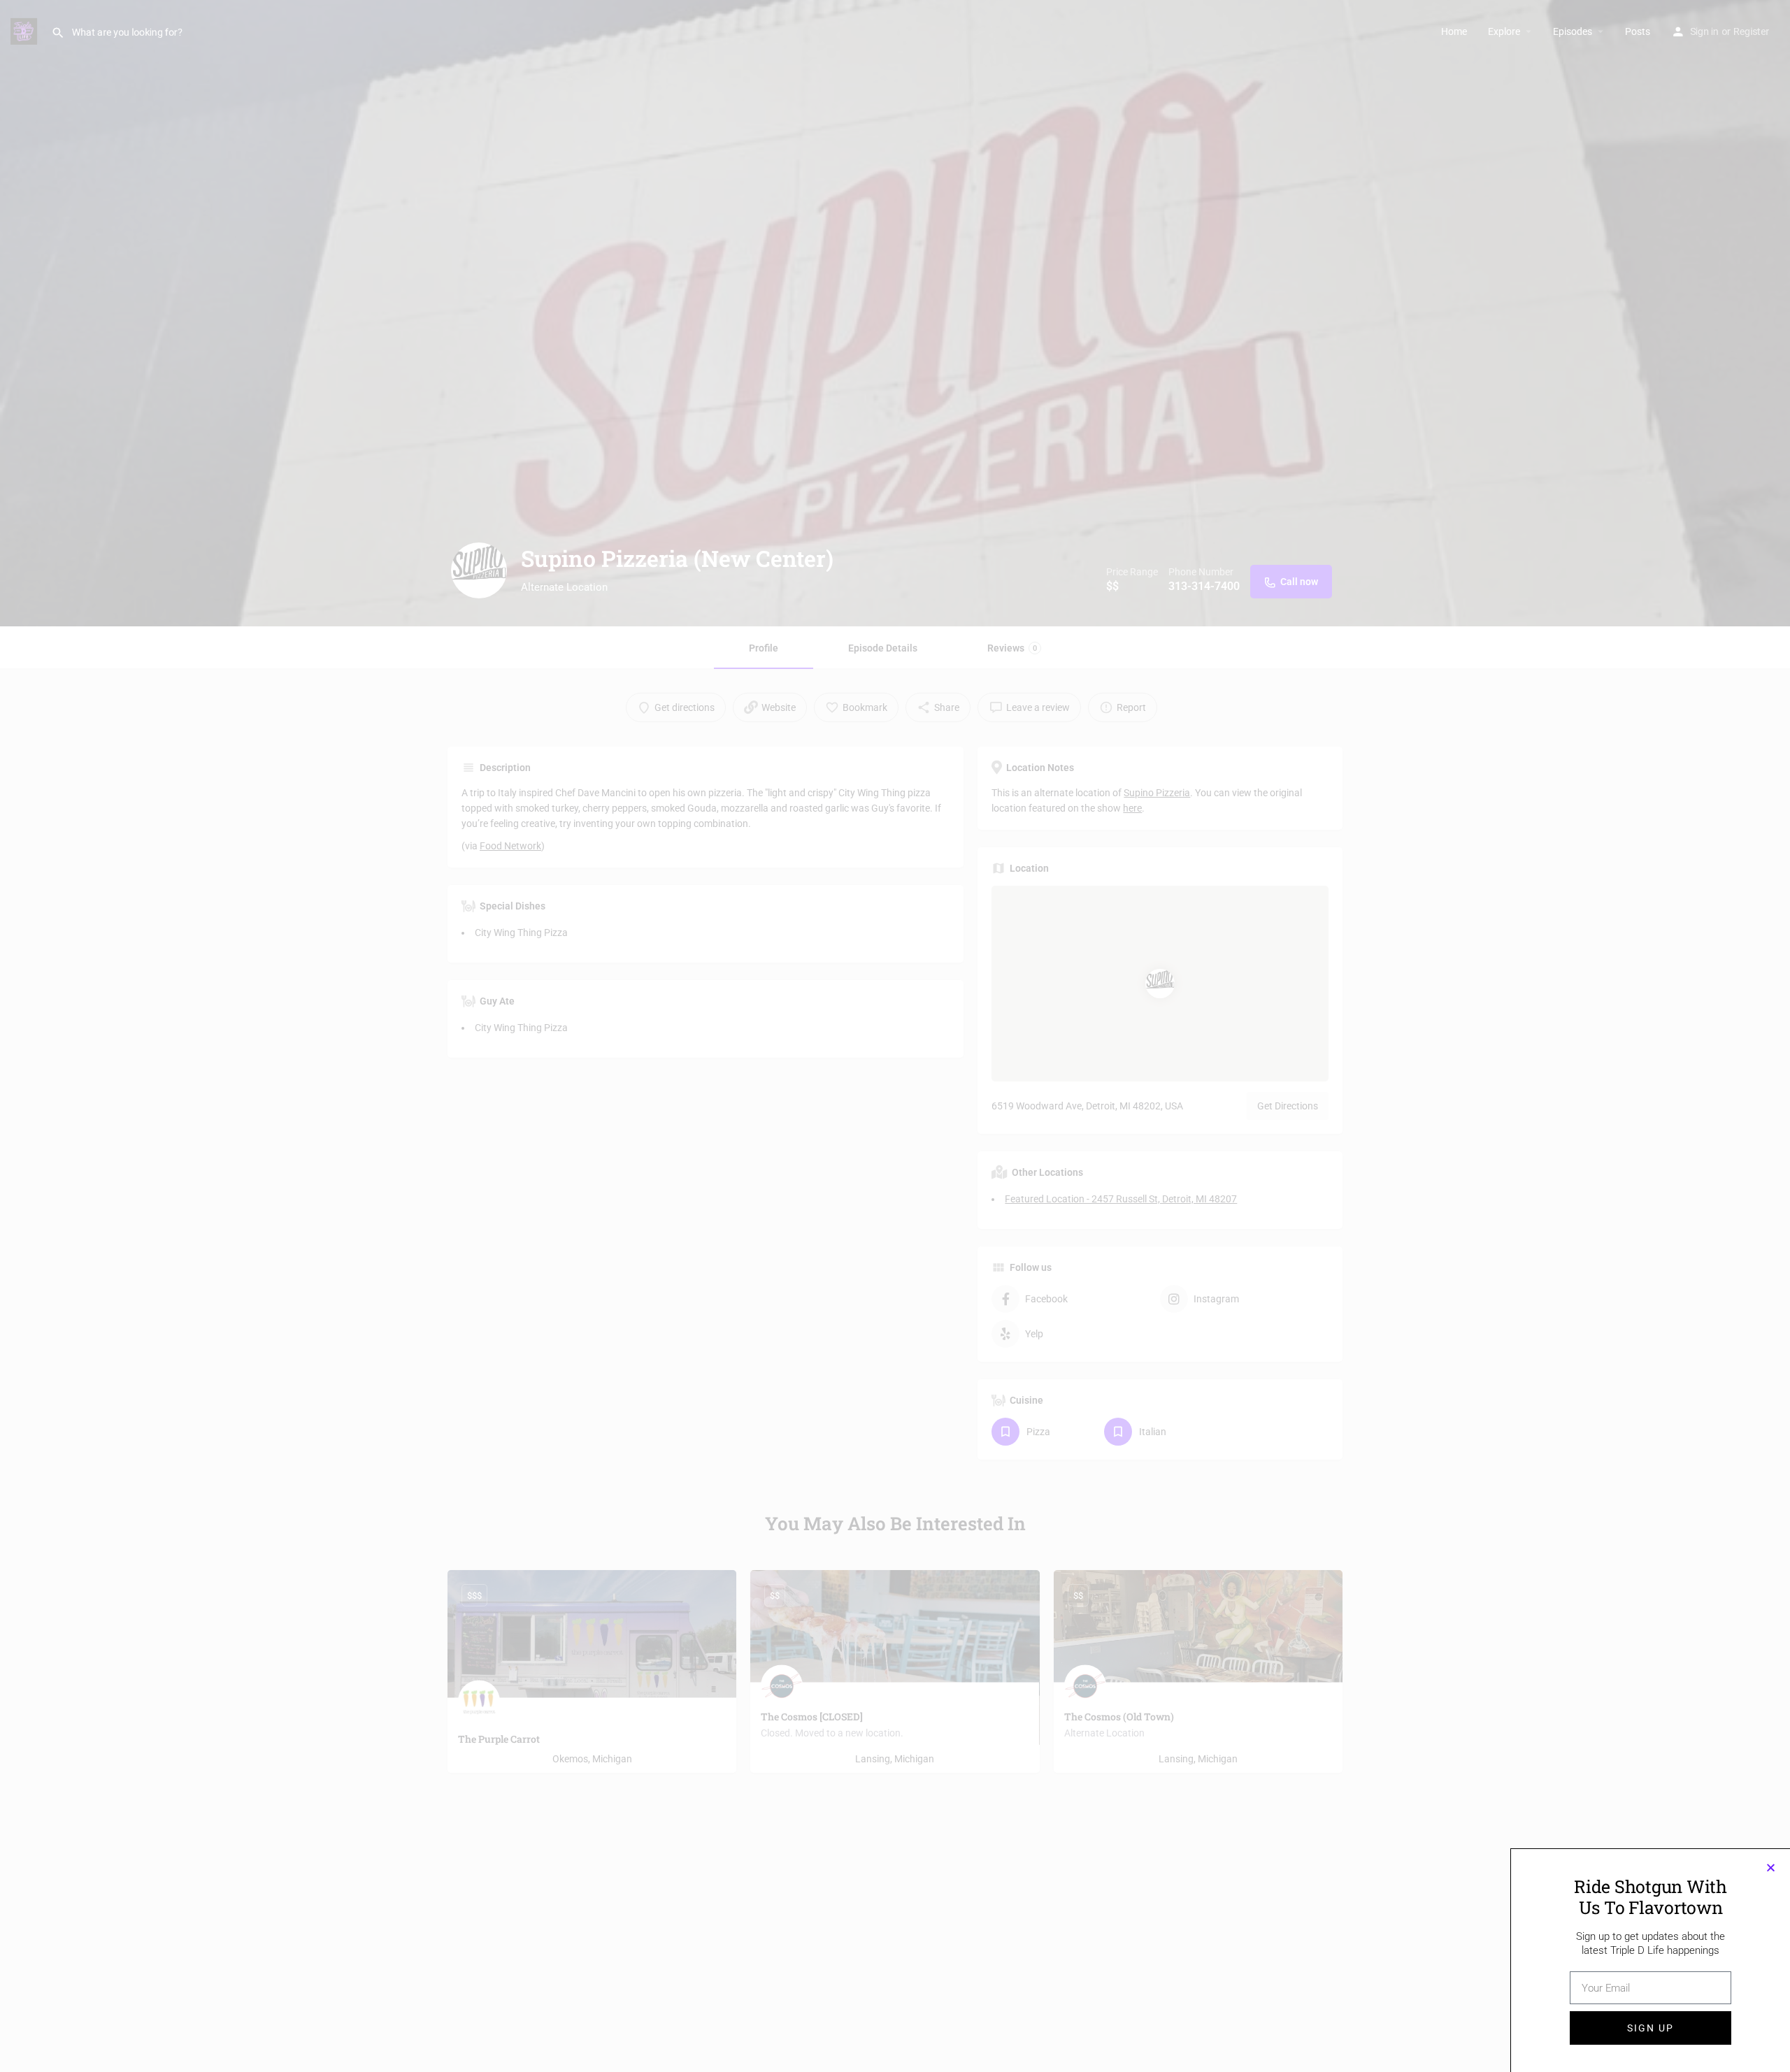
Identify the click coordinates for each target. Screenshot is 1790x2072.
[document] (895, 1036)
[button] (1771, 1868)
